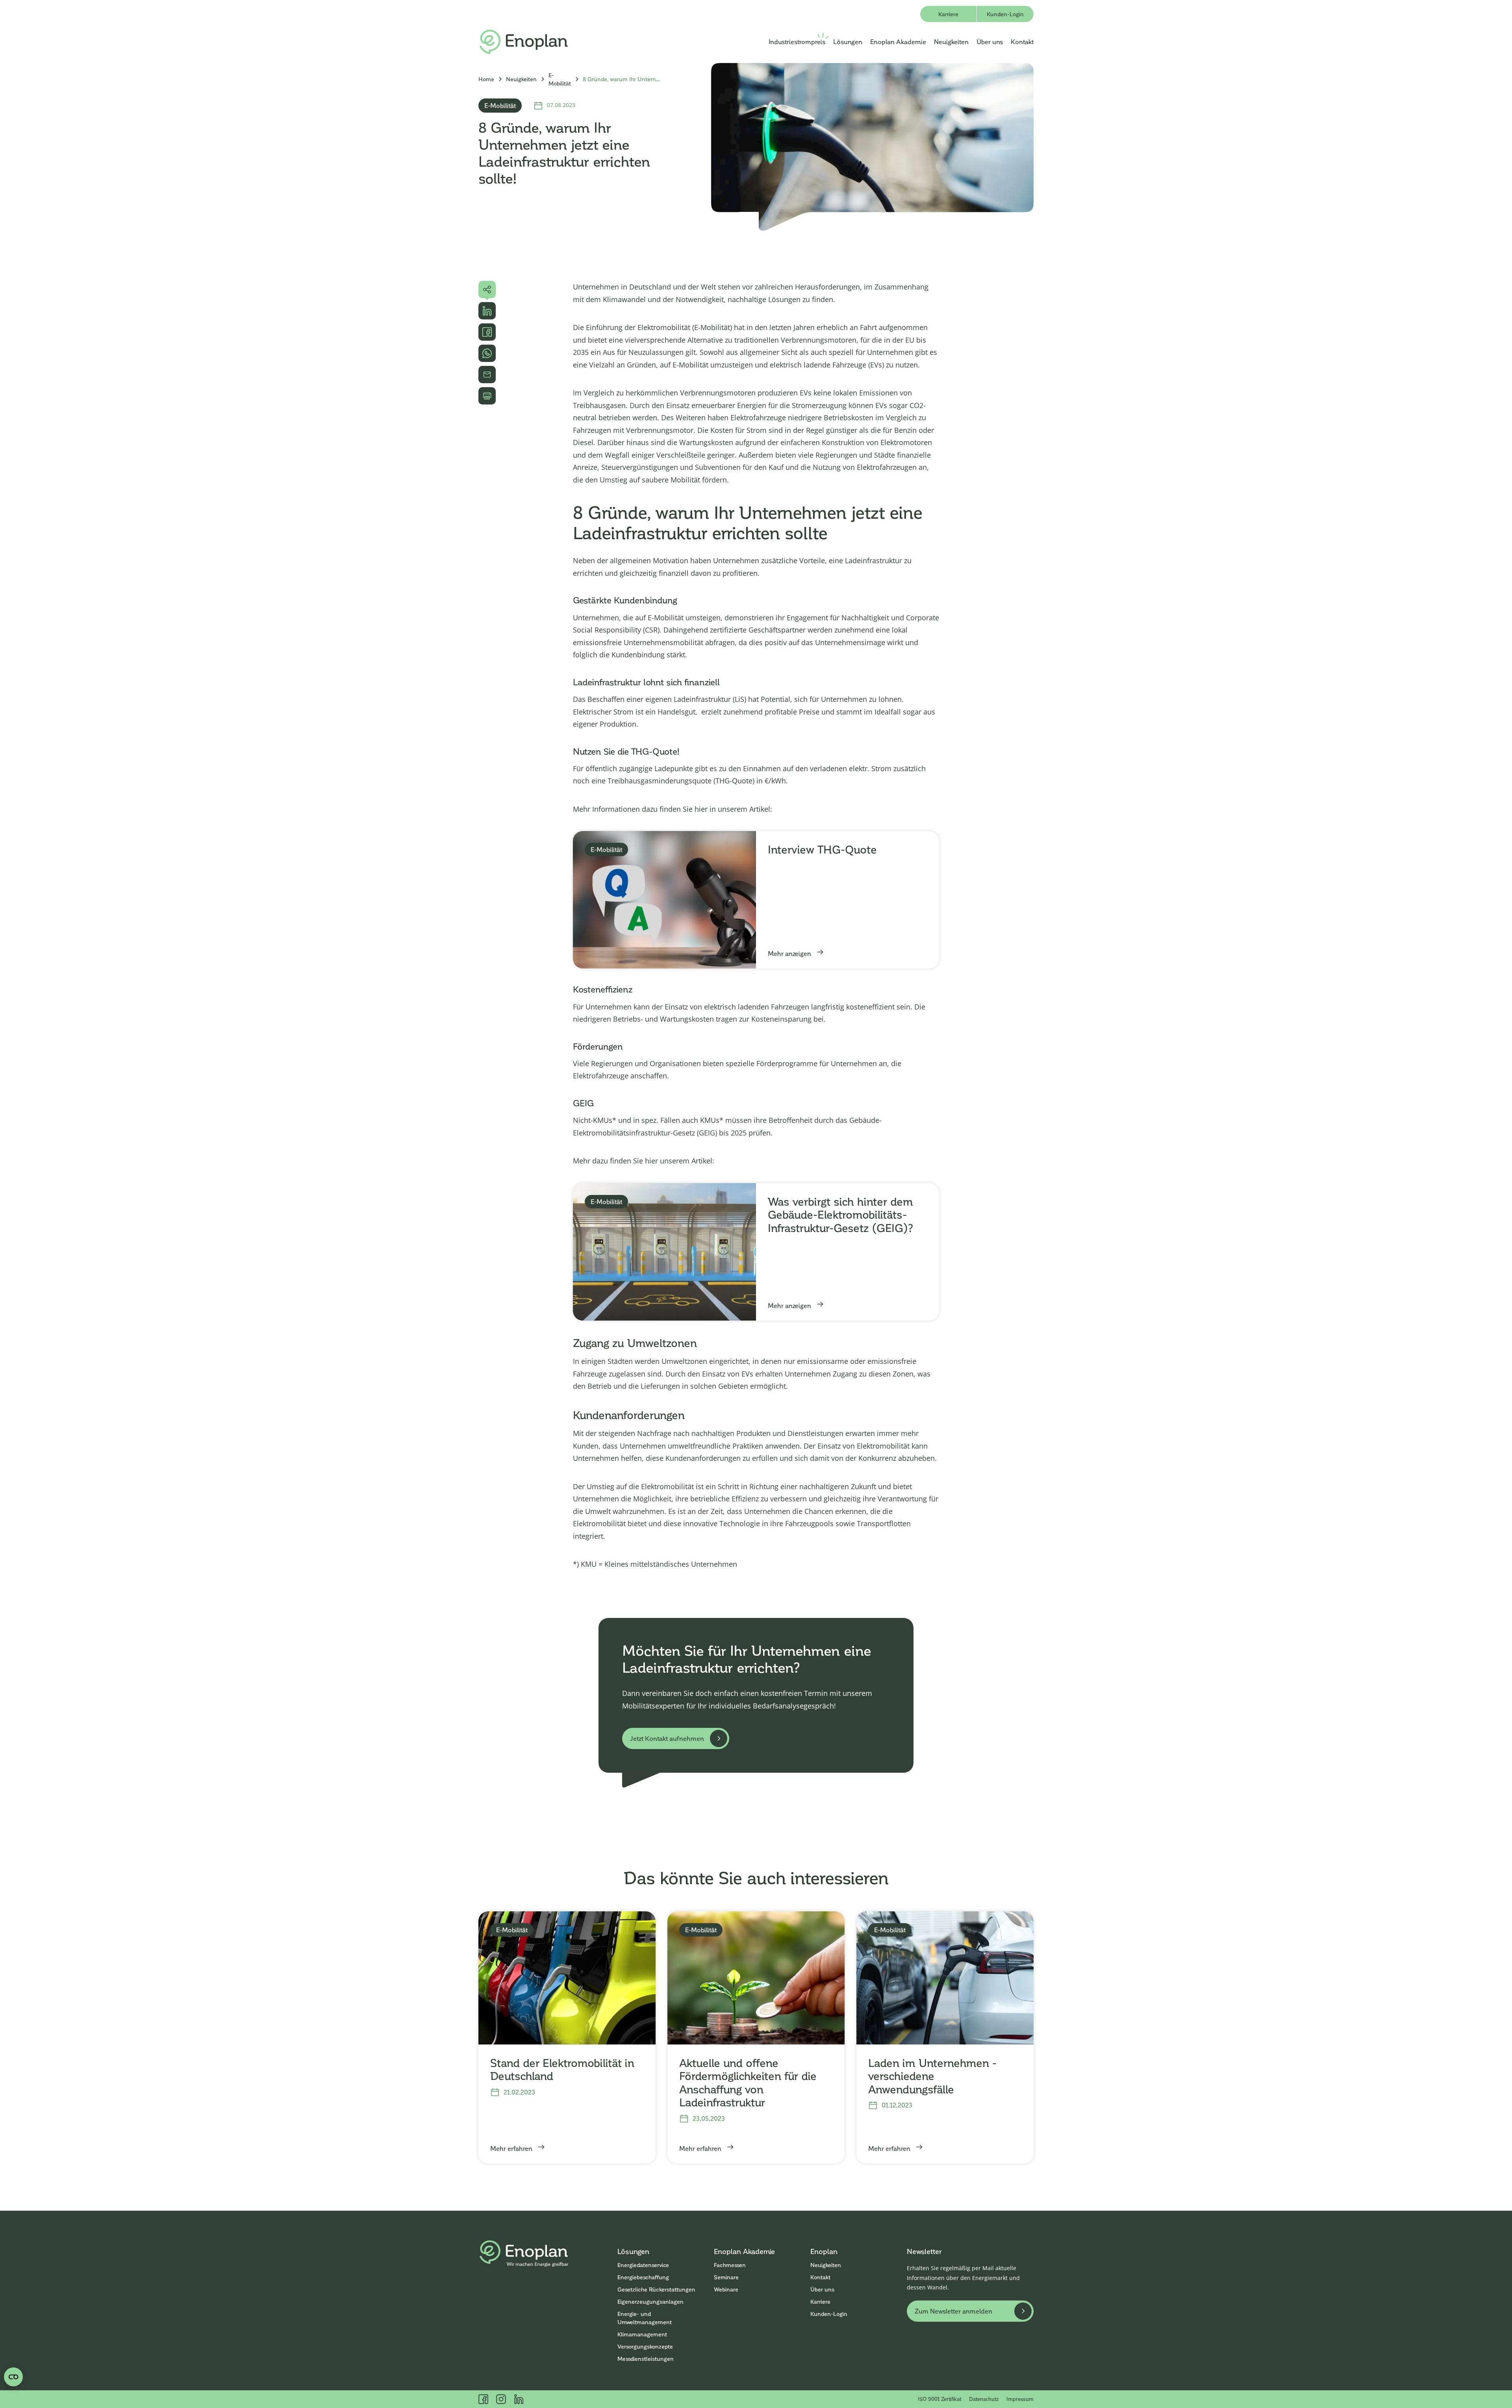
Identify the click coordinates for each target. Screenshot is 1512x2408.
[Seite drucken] (487, 396)
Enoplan (824, 2251)
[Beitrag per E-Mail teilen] (487, 375)
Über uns (990, 42)
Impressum (1020, 2399)
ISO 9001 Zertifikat (939, 2399)
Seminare (726, 2277)
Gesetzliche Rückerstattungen (656, 2289)
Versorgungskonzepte (645, 2346)
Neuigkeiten (951, 42)
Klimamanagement (642, 2334)
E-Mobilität (560, 79)
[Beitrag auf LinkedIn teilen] (487, 311)
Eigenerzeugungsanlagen (650, 2301)
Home (486, 79)
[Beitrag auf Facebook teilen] (487, 332)
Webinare (726, 2289)
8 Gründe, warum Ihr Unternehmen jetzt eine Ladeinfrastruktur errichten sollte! (623, 79)
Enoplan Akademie (898, 42)
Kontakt (1022, 42)
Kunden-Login (1005, 14)
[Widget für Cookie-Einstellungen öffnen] (13, 2377)
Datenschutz (984, 2399)
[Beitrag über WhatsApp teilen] (487, 353)
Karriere (948, 14)
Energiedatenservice (643, 2265)
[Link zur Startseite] (524, 42)
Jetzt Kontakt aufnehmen (667, 1738)
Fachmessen (730, 2265)
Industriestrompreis (797, 42)
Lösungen (848, 42)
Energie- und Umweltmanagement (645, 2318)
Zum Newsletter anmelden (953, 2311)
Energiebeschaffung (643, 2277)
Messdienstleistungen (646, 2359)
